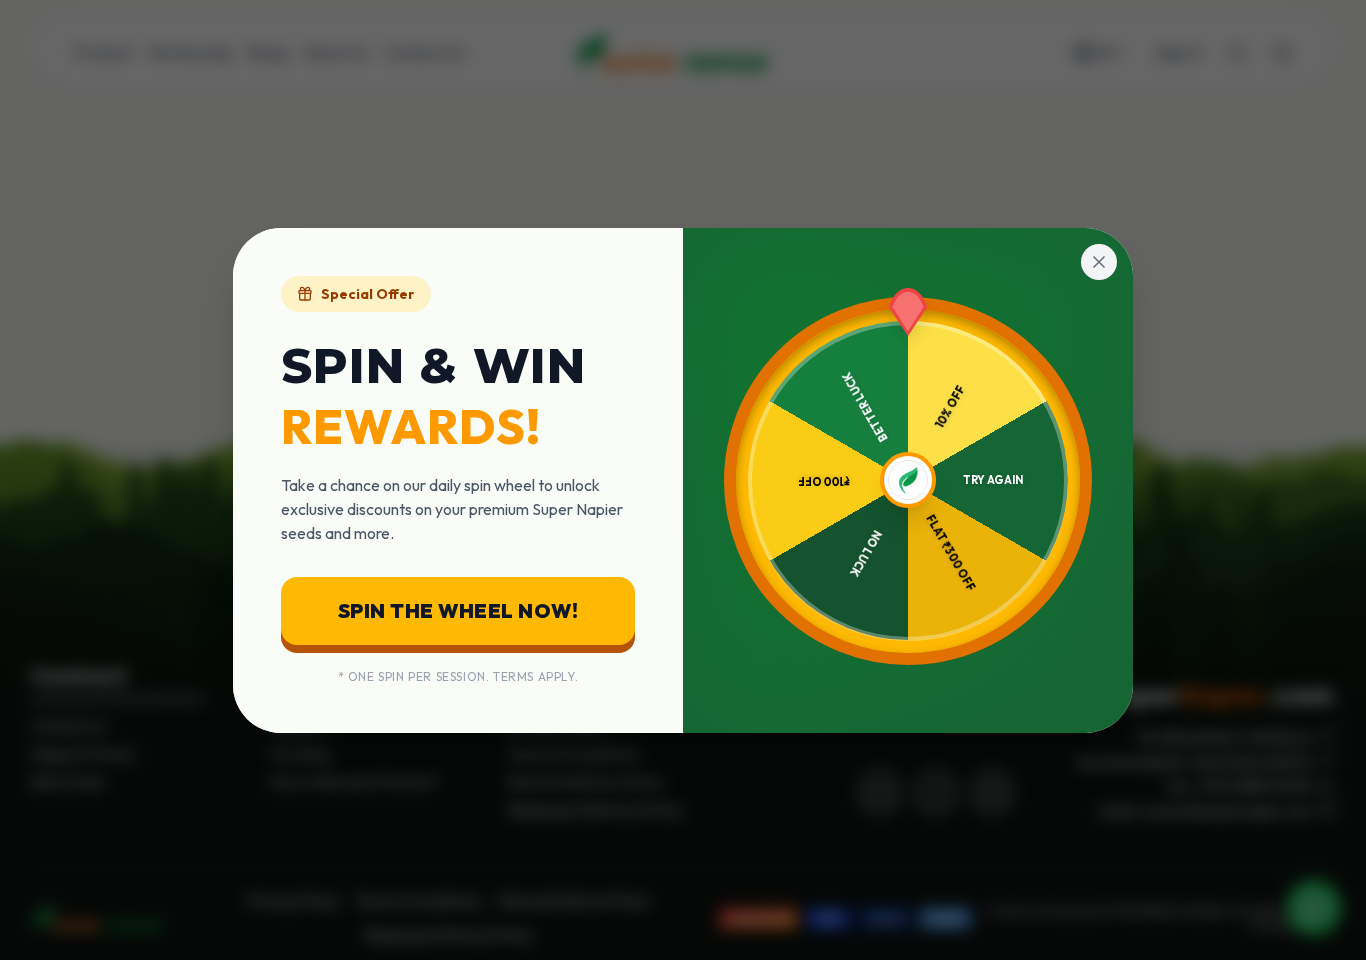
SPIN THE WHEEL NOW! (458, 610)
